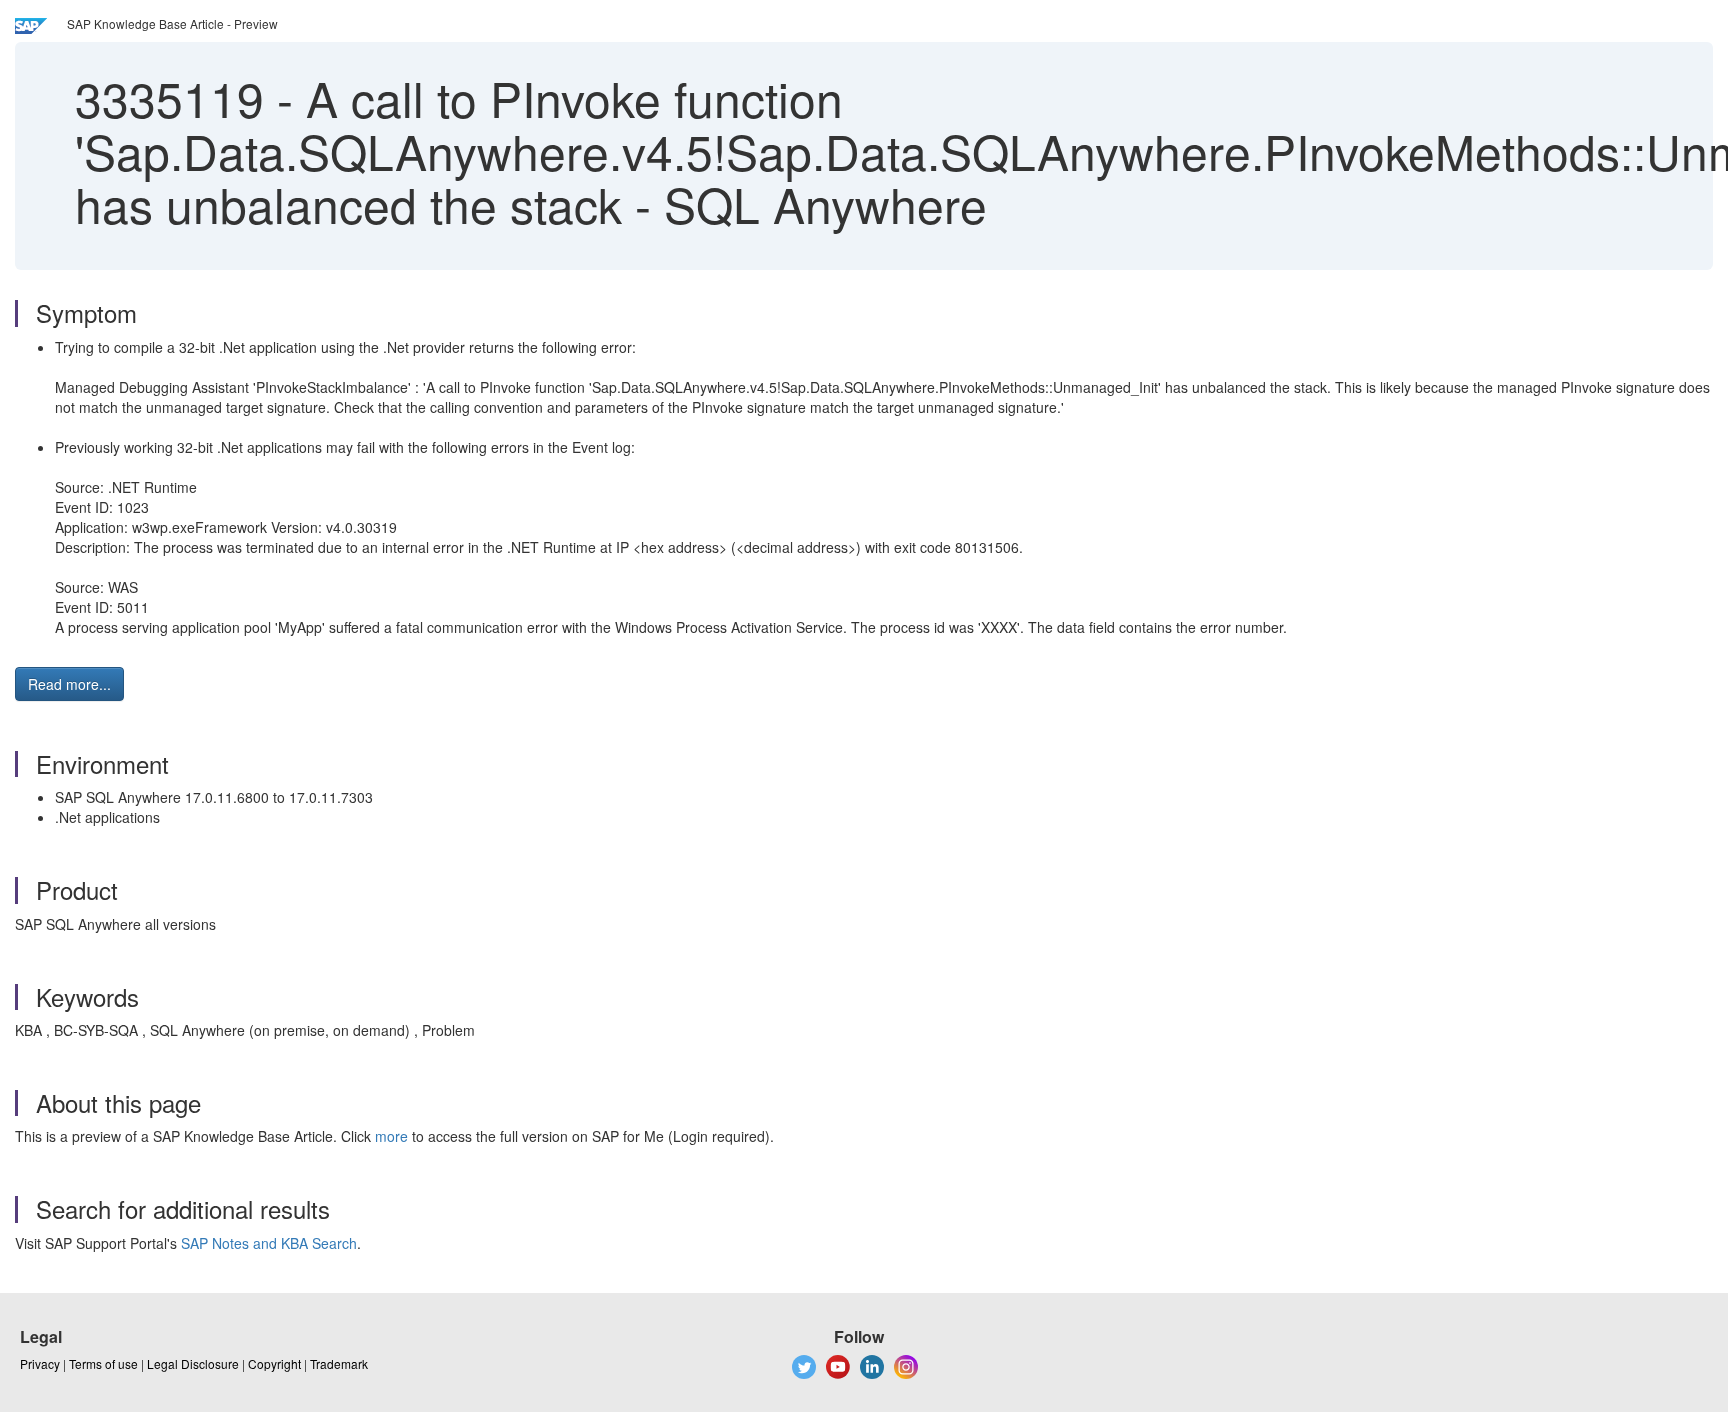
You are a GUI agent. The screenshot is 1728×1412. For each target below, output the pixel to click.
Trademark (339, 1363)
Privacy (40, 1363)
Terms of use (103, 1363)
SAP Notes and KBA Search (269, 1243)
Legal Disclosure (193, 1363)
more (391, 1136)
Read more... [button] (69, 684)
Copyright (274, 1363)
